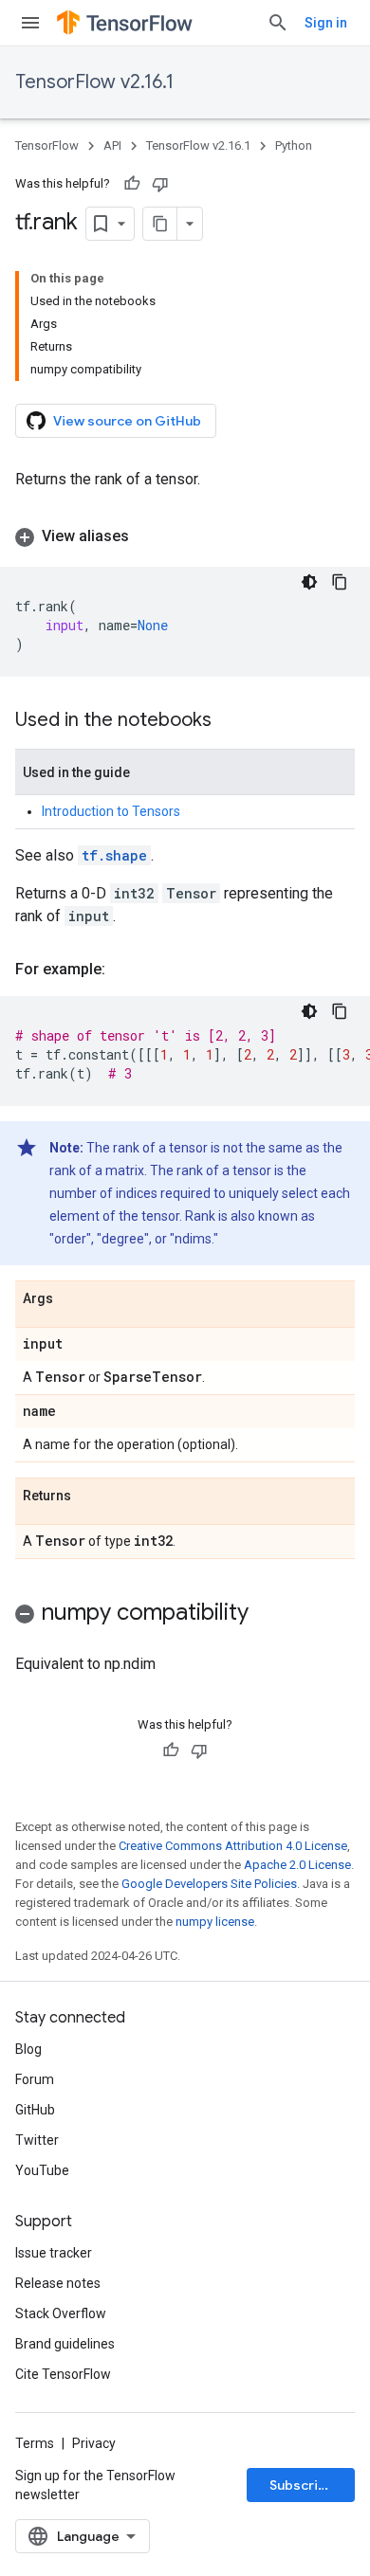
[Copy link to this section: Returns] (90, 1497)
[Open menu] (30, 23)
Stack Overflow (61, 2313)
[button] (185, 536)
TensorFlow (47, 145)
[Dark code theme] (309, 582)
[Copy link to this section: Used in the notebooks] (231, 721)
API (112, 145)
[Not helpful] (160, 184)
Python (294, 145)
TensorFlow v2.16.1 (94, 82)
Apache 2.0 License (297, 1865)
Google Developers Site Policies (209, 1884)
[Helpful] (132, 184)
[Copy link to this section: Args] (72, 1299)
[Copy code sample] (340, 582)
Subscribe (302, 2485)
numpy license (215, 1922)
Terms (35, 2443)
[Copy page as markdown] (160, 224)
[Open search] (278, 23)
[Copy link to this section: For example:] (124, 970)
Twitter (37, 2140)
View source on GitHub (127, 421)
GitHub (35, 2110)
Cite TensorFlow (63, 2374)
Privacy (94, 2443)
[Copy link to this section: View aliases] (148, 536)
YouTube (42, 2170)
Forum (35, 2079)
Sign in (326, 23)
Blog (28, 2049)
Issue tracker (54, 2253)
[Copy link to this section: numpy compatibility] (268, 1614)
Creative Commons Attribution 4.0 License (233, 1846)
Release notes (58, 2283)
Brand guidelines (65, 2344)
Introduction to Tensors (111, 811)
